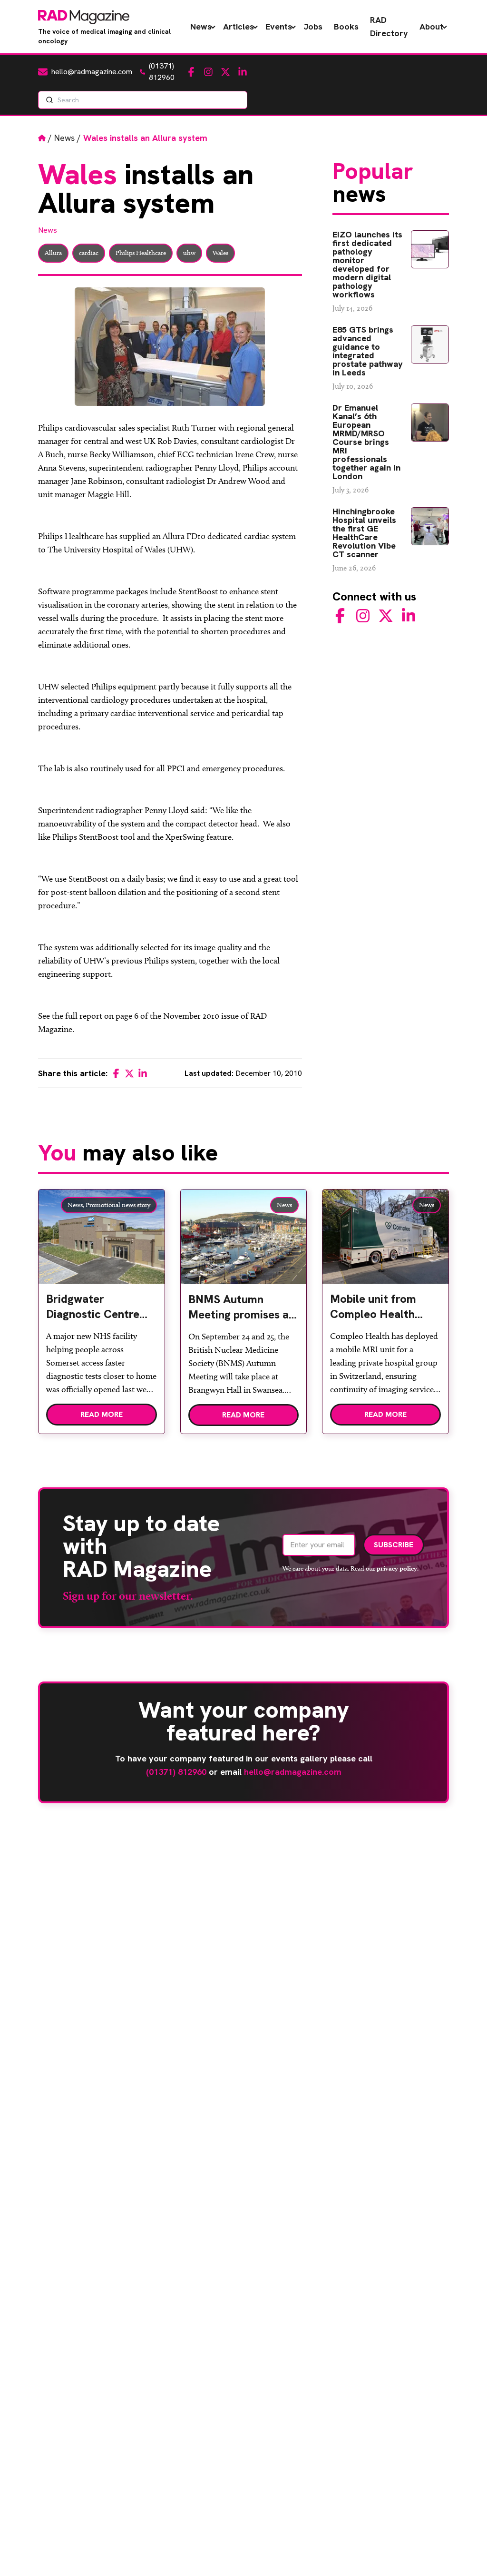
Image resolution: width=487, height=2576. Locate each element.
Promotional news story (118, 1205)
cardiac (89, 253)
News (201, 26)
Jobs (313, 26)
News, (76, 1205)
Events (279, 26)
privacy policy (397, 1568)
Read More (102, 1414)
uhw (189, 253)
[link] (102, 1310)
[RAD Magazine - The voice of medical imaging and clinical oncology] (84, 17)
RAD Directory (389, 26)
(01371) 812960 (176, 1772)
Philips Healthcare (141, 253)
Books (346, 26)
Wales (220, 253)
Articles (239, 26)
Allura (53, 253)
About (431, 26)
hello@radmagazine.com (293, 1772)
